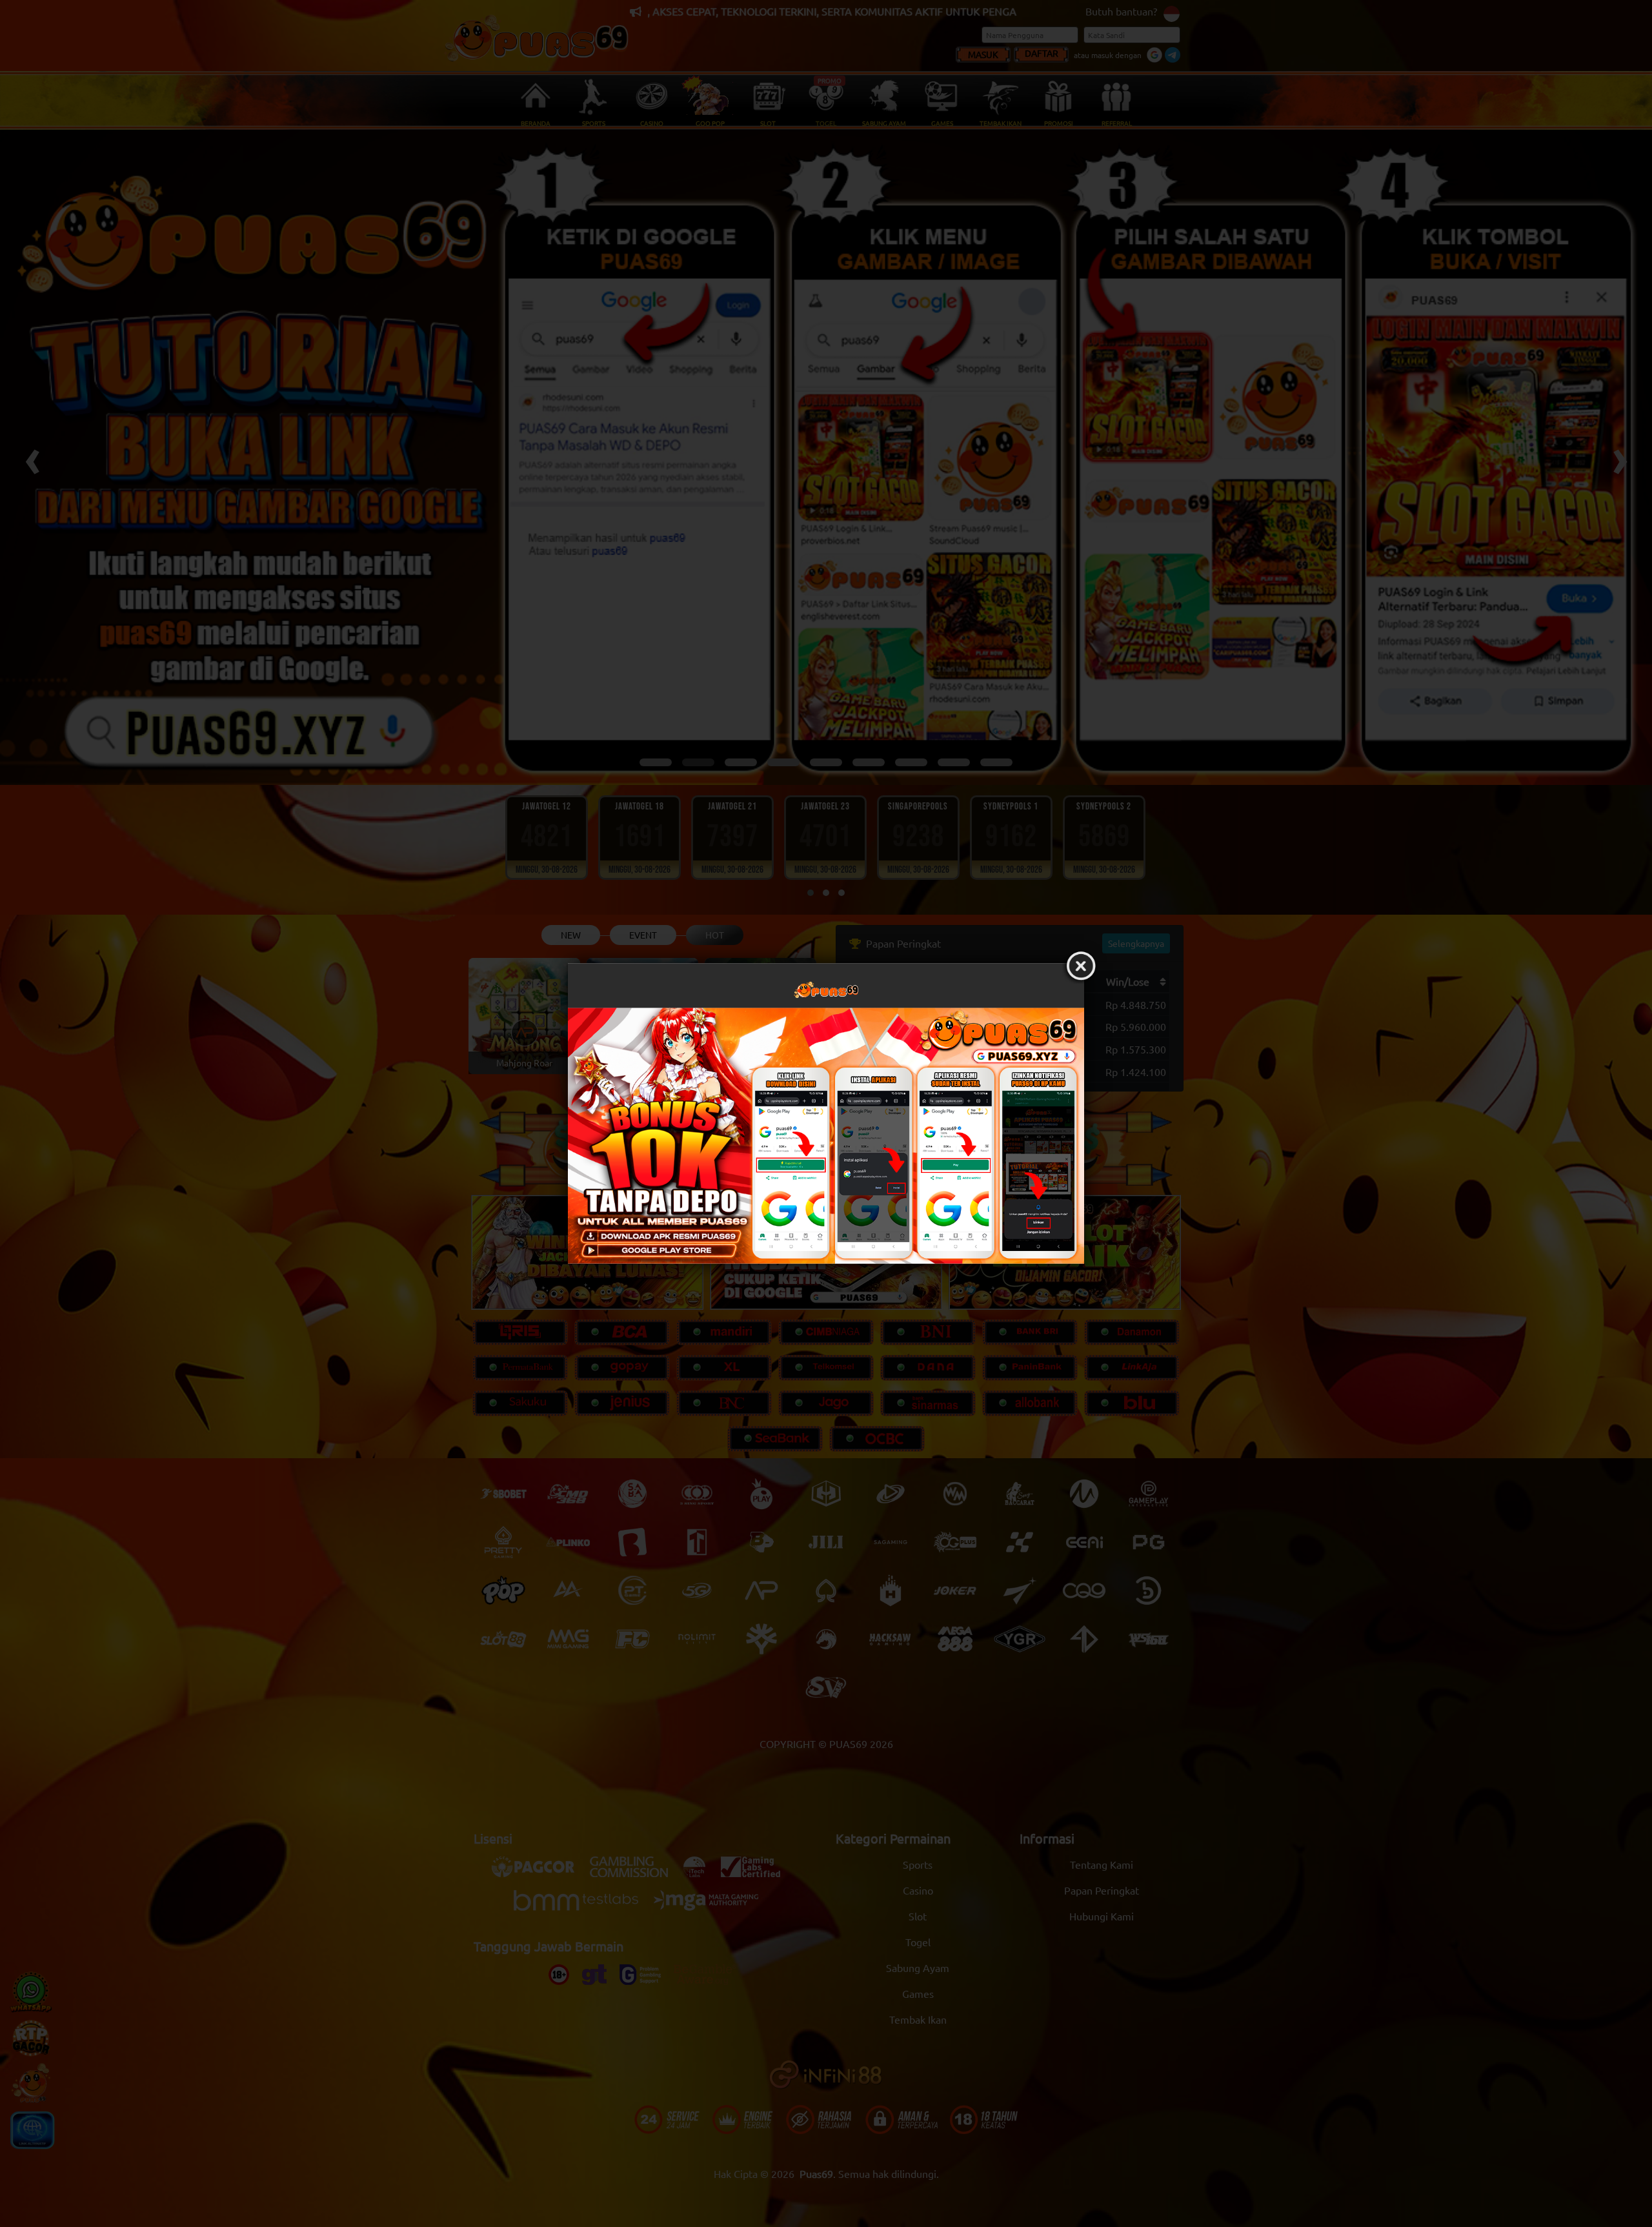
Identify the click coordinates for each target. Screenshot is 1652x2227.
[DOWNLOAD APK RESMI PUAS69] (826, 1135)
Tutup (1081, 966)
